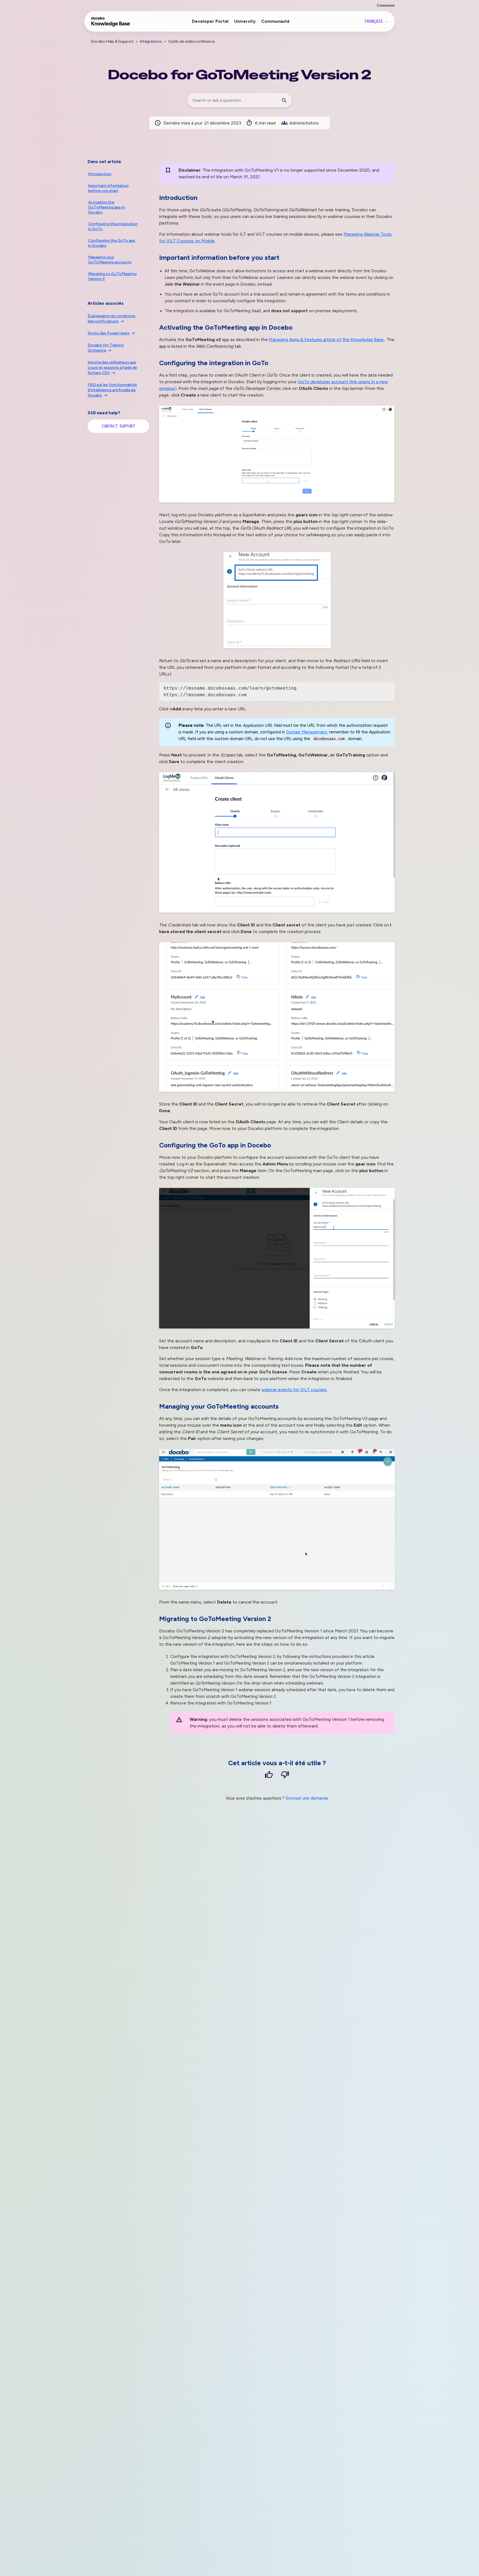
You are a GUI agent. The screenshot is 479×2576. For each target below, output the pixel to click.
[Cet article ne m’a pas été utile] (285, 1776)
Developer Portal (210, 21)
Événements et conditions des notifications (111, 319)
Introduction (100, 174)
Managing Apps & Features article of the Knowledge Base (327, 340)
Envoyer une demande (307, 1798)
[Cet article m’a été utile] (269, 1776)
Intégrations (151, 41)
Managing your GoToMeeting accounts (110, 260)
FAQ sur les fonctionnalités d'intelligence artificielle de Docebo (112, 390)
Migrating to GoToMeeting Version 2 (112, 276)
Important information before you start (108, 188)
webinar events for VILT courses (294, 1390)
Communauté (275, 21)
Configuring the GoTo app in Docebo (112, 243)
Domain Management (307, 732)
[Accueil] (111, 24)
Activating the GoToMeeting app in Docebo (106, 207)
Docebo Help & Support (112, 41)
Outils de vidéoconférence (191, 41)
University (245, 21)
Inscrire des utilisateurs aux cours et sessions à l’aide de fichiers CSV (112, 368)
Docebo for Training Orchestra (106, 348)
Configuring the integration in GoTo (113, 226)
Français (375, 21)
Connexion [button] (386, 5)
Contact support (118, 426)
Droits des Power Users (109, 333)
